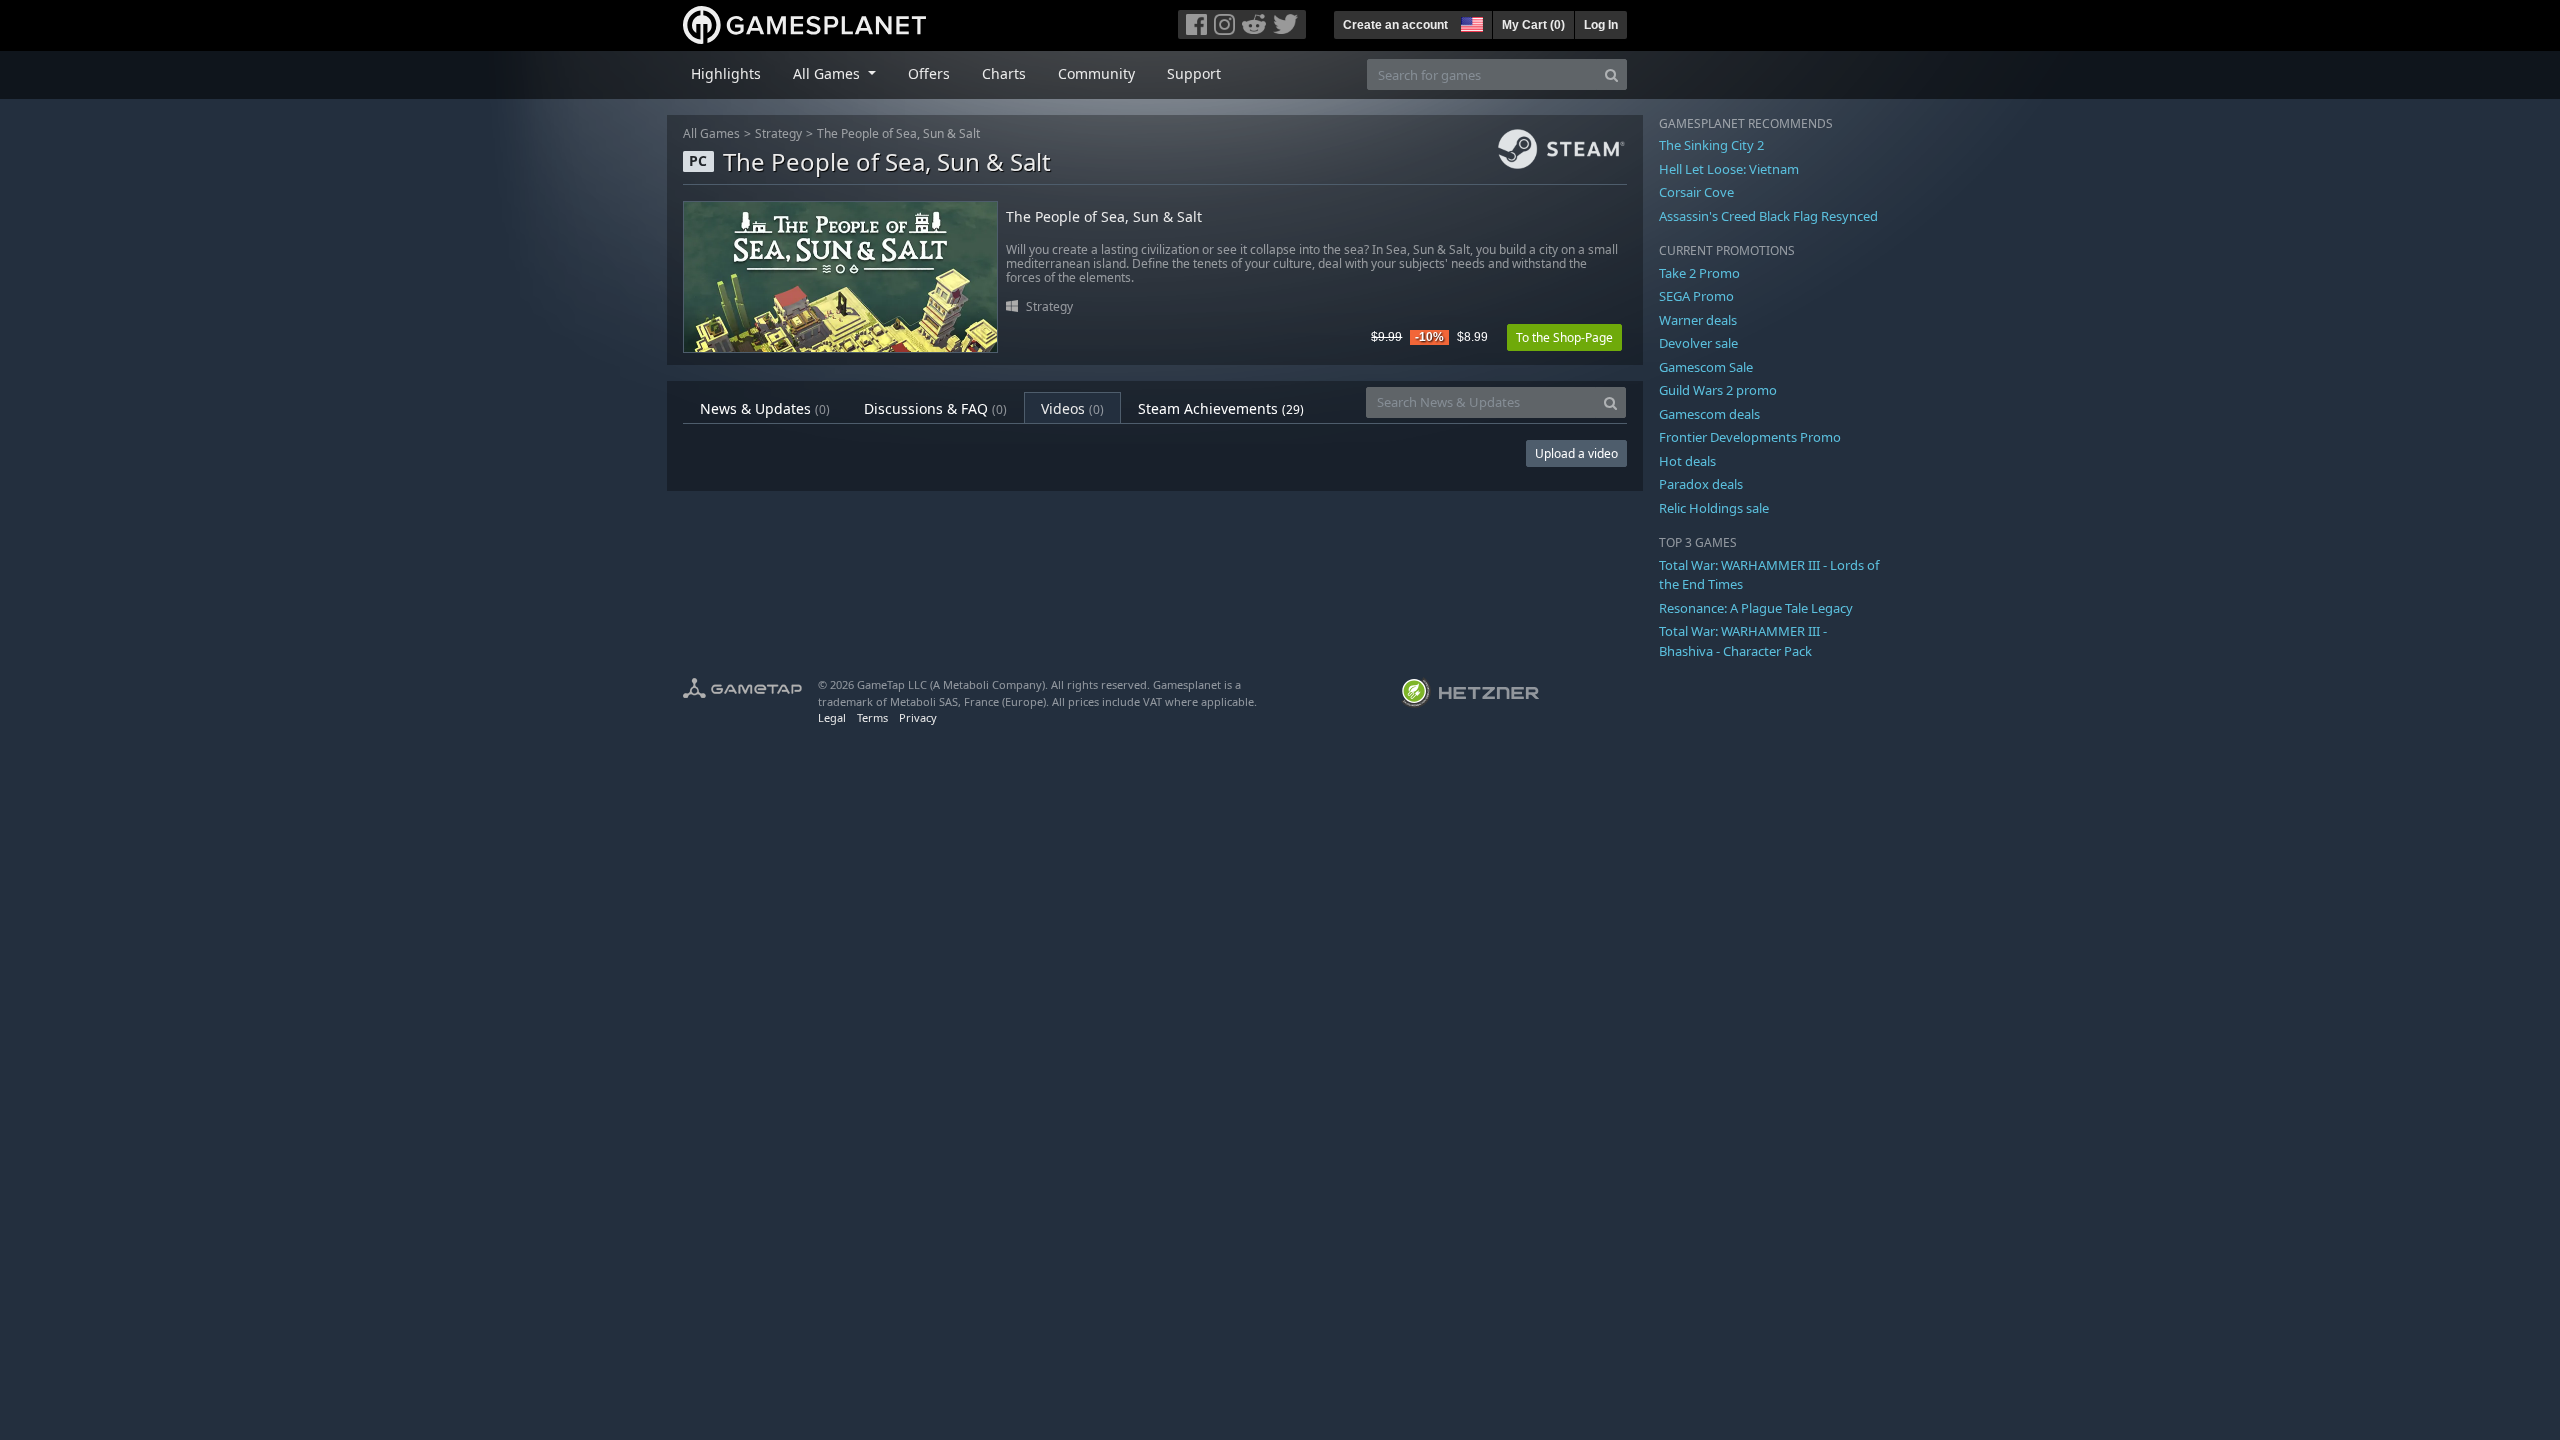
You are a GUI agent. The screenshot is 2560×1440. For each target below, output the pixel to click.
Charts (1004, 73)
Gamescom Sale (1706, 367)
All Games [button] (828, 73)
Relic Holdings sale (1714, 508)
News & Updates (765, 408)
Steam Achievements (1221, 408)
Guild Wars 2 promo (1718, 390)
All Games (711, 133)
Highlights (726, 73)
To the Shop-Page (1564, 337)
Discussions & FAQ (935, 408)
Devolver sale (1698, 343)
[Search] (1611, 74)
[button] (1470, 22)
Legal (832, 717)
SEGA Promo (1696, 296)
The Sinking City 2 (1711, 145)
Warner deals (1698, 320)
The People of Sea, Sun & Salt (898, 133)
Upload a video (1576, 453)
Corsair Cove (1696, 192)
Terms (872, 717)
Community (1096, 73)
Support (1194, 73)
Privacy (918, 717)
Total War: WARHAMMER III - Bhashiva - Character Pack (1743, 641)
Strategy (778, 133)
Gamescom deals (1709, 414)
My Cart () (1533, 25)
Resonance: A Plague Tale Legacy (1756, 608)
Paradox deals (1701, 484)
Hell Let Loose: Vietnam (1729, 169)
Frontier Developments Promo (1750, 437)
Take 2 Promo (1699, 273)
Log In (1601, 25)
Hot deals (1687, 461)
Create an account (1395, 25)
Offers (929, 73)
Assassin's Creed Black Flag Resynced (1768, 216)
